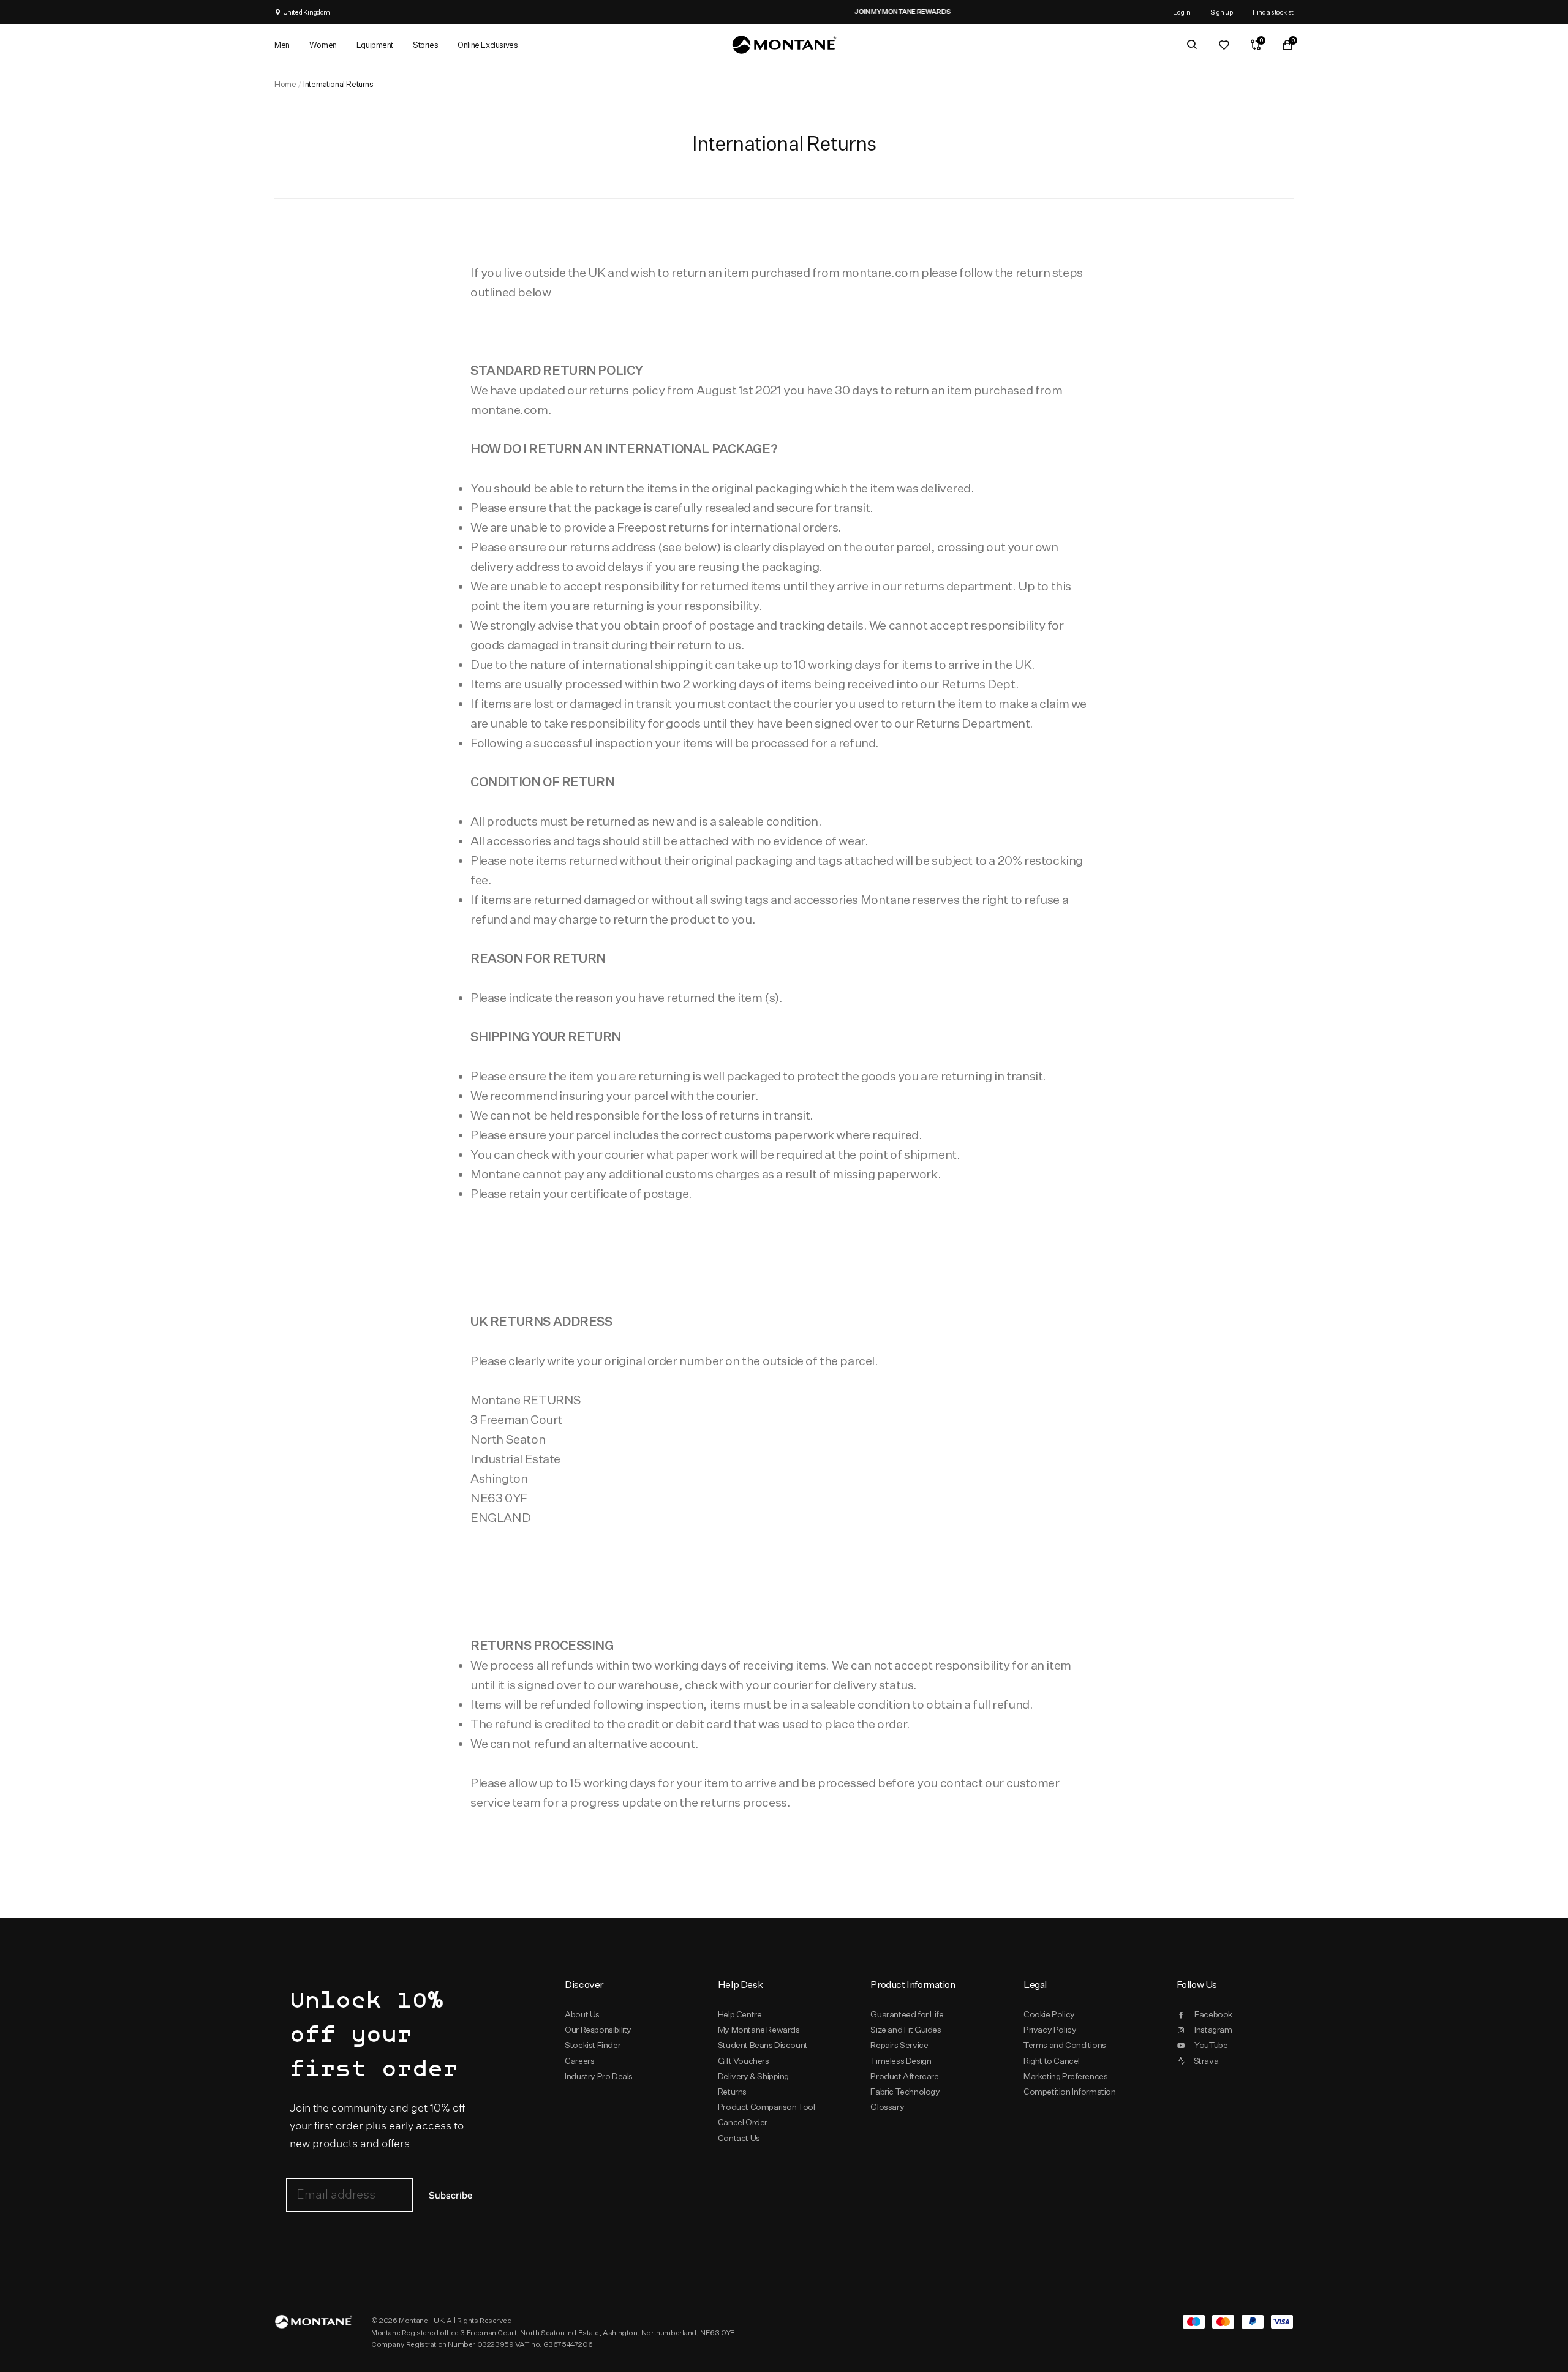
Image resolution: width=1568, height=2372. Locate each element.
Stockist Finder (593, 2045)
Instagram (1213, 2030)
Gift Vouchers (744, 2061)
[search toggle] (1192, 45)
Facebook (1213, 2014)
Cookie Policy (1049, 2014)
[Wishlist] (1224, 45)
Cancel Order (743, 2122)
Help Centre (740, 2014)
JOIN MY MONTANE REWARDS (784, 12)
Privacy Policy (1050, 2030)
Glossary (887, 2107)
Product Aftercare (904, 2076)
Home (285, 84)
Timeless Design (901, 2061)
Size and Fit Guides (906, 2030)
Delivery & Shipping (753, 2076)
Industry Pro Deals (599, 2076)
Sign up (1222, 12)
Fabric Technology (905, 2092)
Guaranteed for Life (907, 2014)
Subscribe (450, 2196)
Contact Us (739, 2138)
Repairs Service (899, 2045)
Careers (579, 2061)
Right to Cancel (1052, 2061)
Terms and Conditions (1065, 2045)
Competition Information (1070, 2092)
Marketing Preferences (1065, 2076)
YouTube (1211, 2045)
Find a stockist (1273, 12)
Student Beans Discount (763, 2045)
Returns (732, 2092)
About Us (582, 2014)
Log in (1182, 12)
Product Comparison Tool (767, 2107)
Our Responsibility (598, 2030)
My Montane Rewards (759, 2030)
